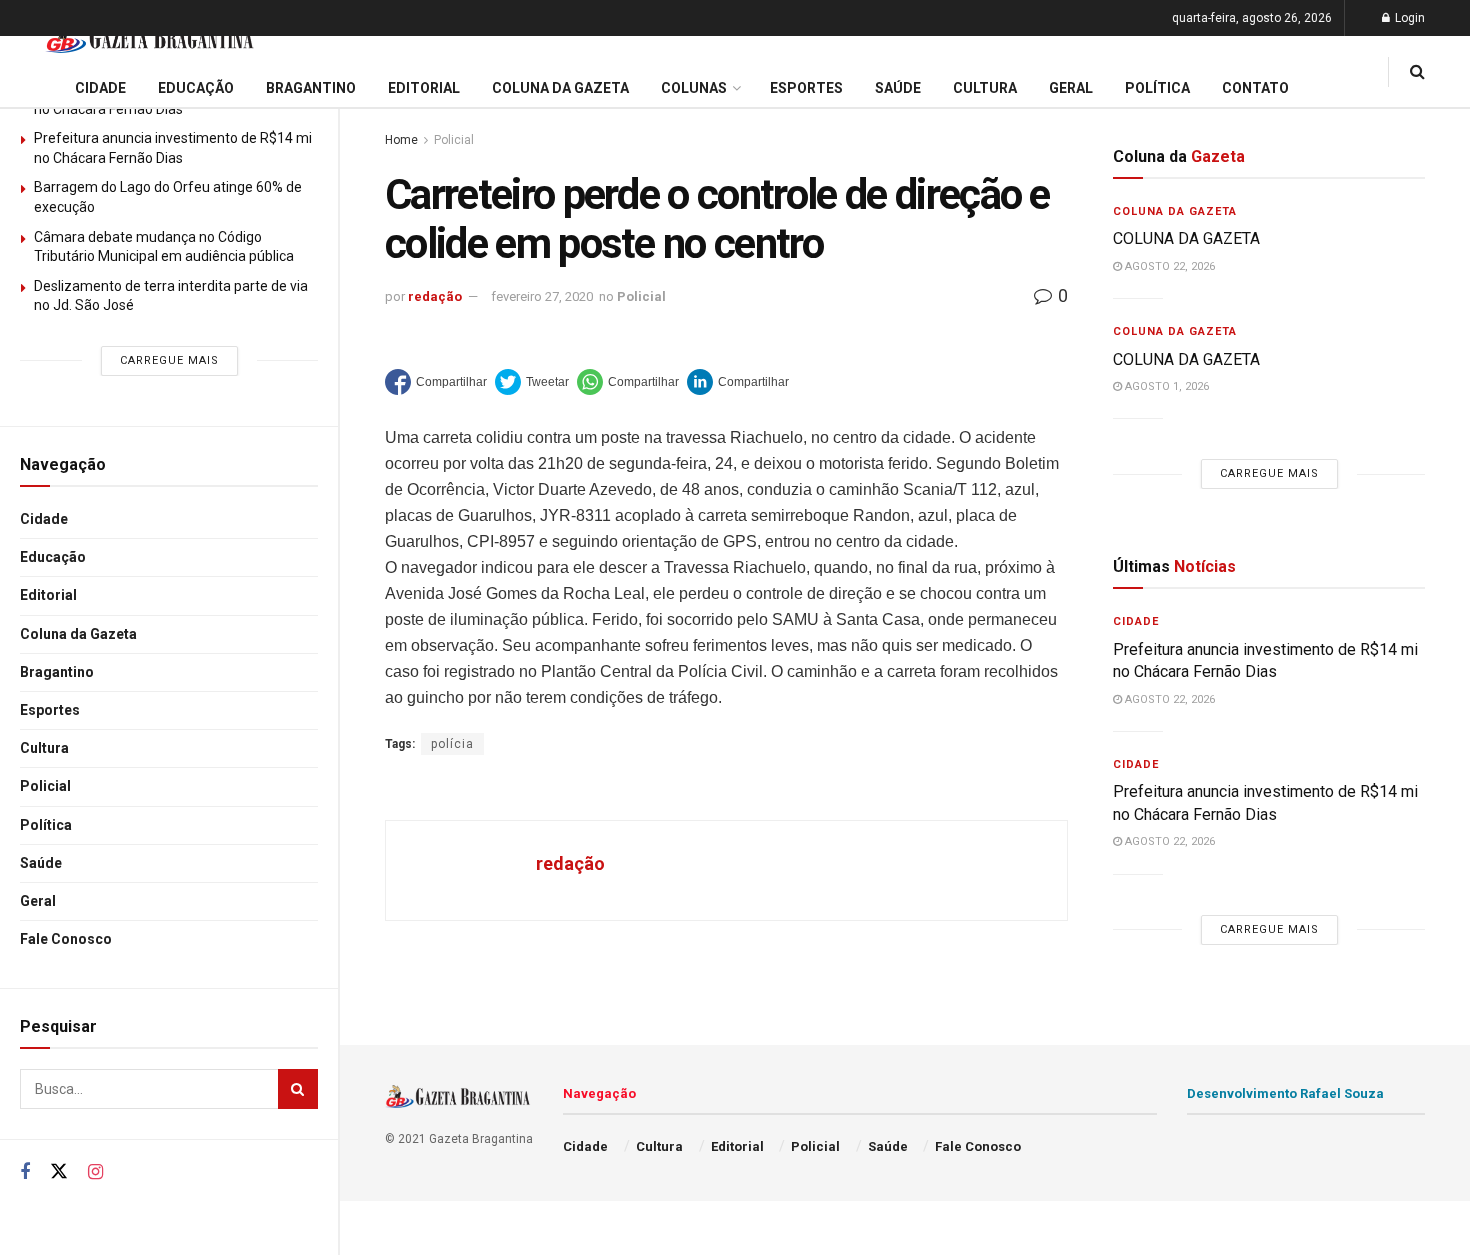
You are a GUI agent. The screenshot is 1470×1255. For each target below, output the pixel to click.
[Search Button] (298, 1089)
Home (401, 140)
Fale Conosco (66, 939)
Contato (1255, 88)
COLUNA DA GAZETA (1186, 238)
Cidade (44, 519)
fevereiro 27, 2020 (542, 296)
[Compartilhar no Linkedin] (738, 382)
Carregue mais (169, 360)
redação (435, 296)
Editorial (48, 595)
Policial (45, 786)
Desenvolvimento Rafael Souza (1285, 1093)
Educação (53, 557)
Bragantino (57, 672)
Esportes (50, 710)
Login (1408, 18)
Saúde (41, 863)
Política (46, 825)
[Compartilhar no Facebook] (436, 382)
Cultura (44, 748)
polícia (452, 744)
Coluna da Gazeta (78, 634)
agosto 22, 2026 (1168, 266)
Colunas (694, 88)
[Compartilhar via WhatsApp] (628, 382)
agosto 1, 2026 (1165, 386)
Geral (38, 901)
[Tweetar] (532, 382)
